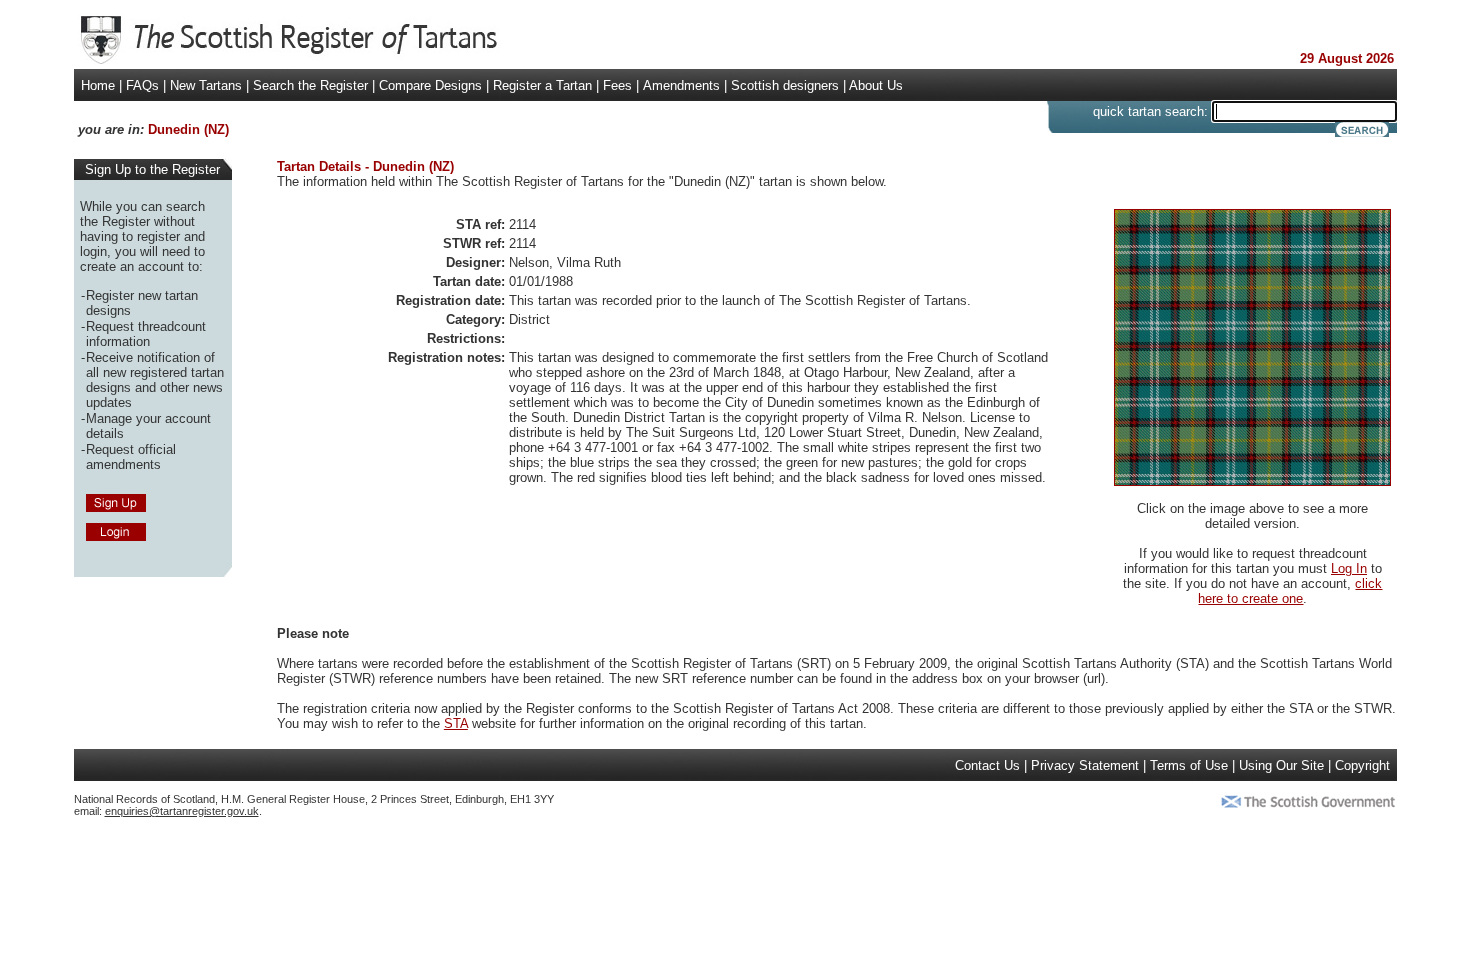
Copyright (1362, 765)
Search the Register (310, 85)
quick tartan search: (1150, 111)
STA (456, 723)
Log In (1349, 568)
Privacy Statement (1085, 765)
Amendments (681, 85)
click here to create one (1290, 591)
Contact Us (987, 765)
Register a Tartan (542, 85)
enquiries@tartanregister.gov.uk (182, 811)
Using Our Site (1281, 765)
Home (98, 85)
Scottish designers (785, 85)
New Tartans (206, 85)
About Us (876, 85)
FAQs (142, 85)
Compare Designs (430, 85)
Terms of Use (1189, 765)
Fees (617, 85)
